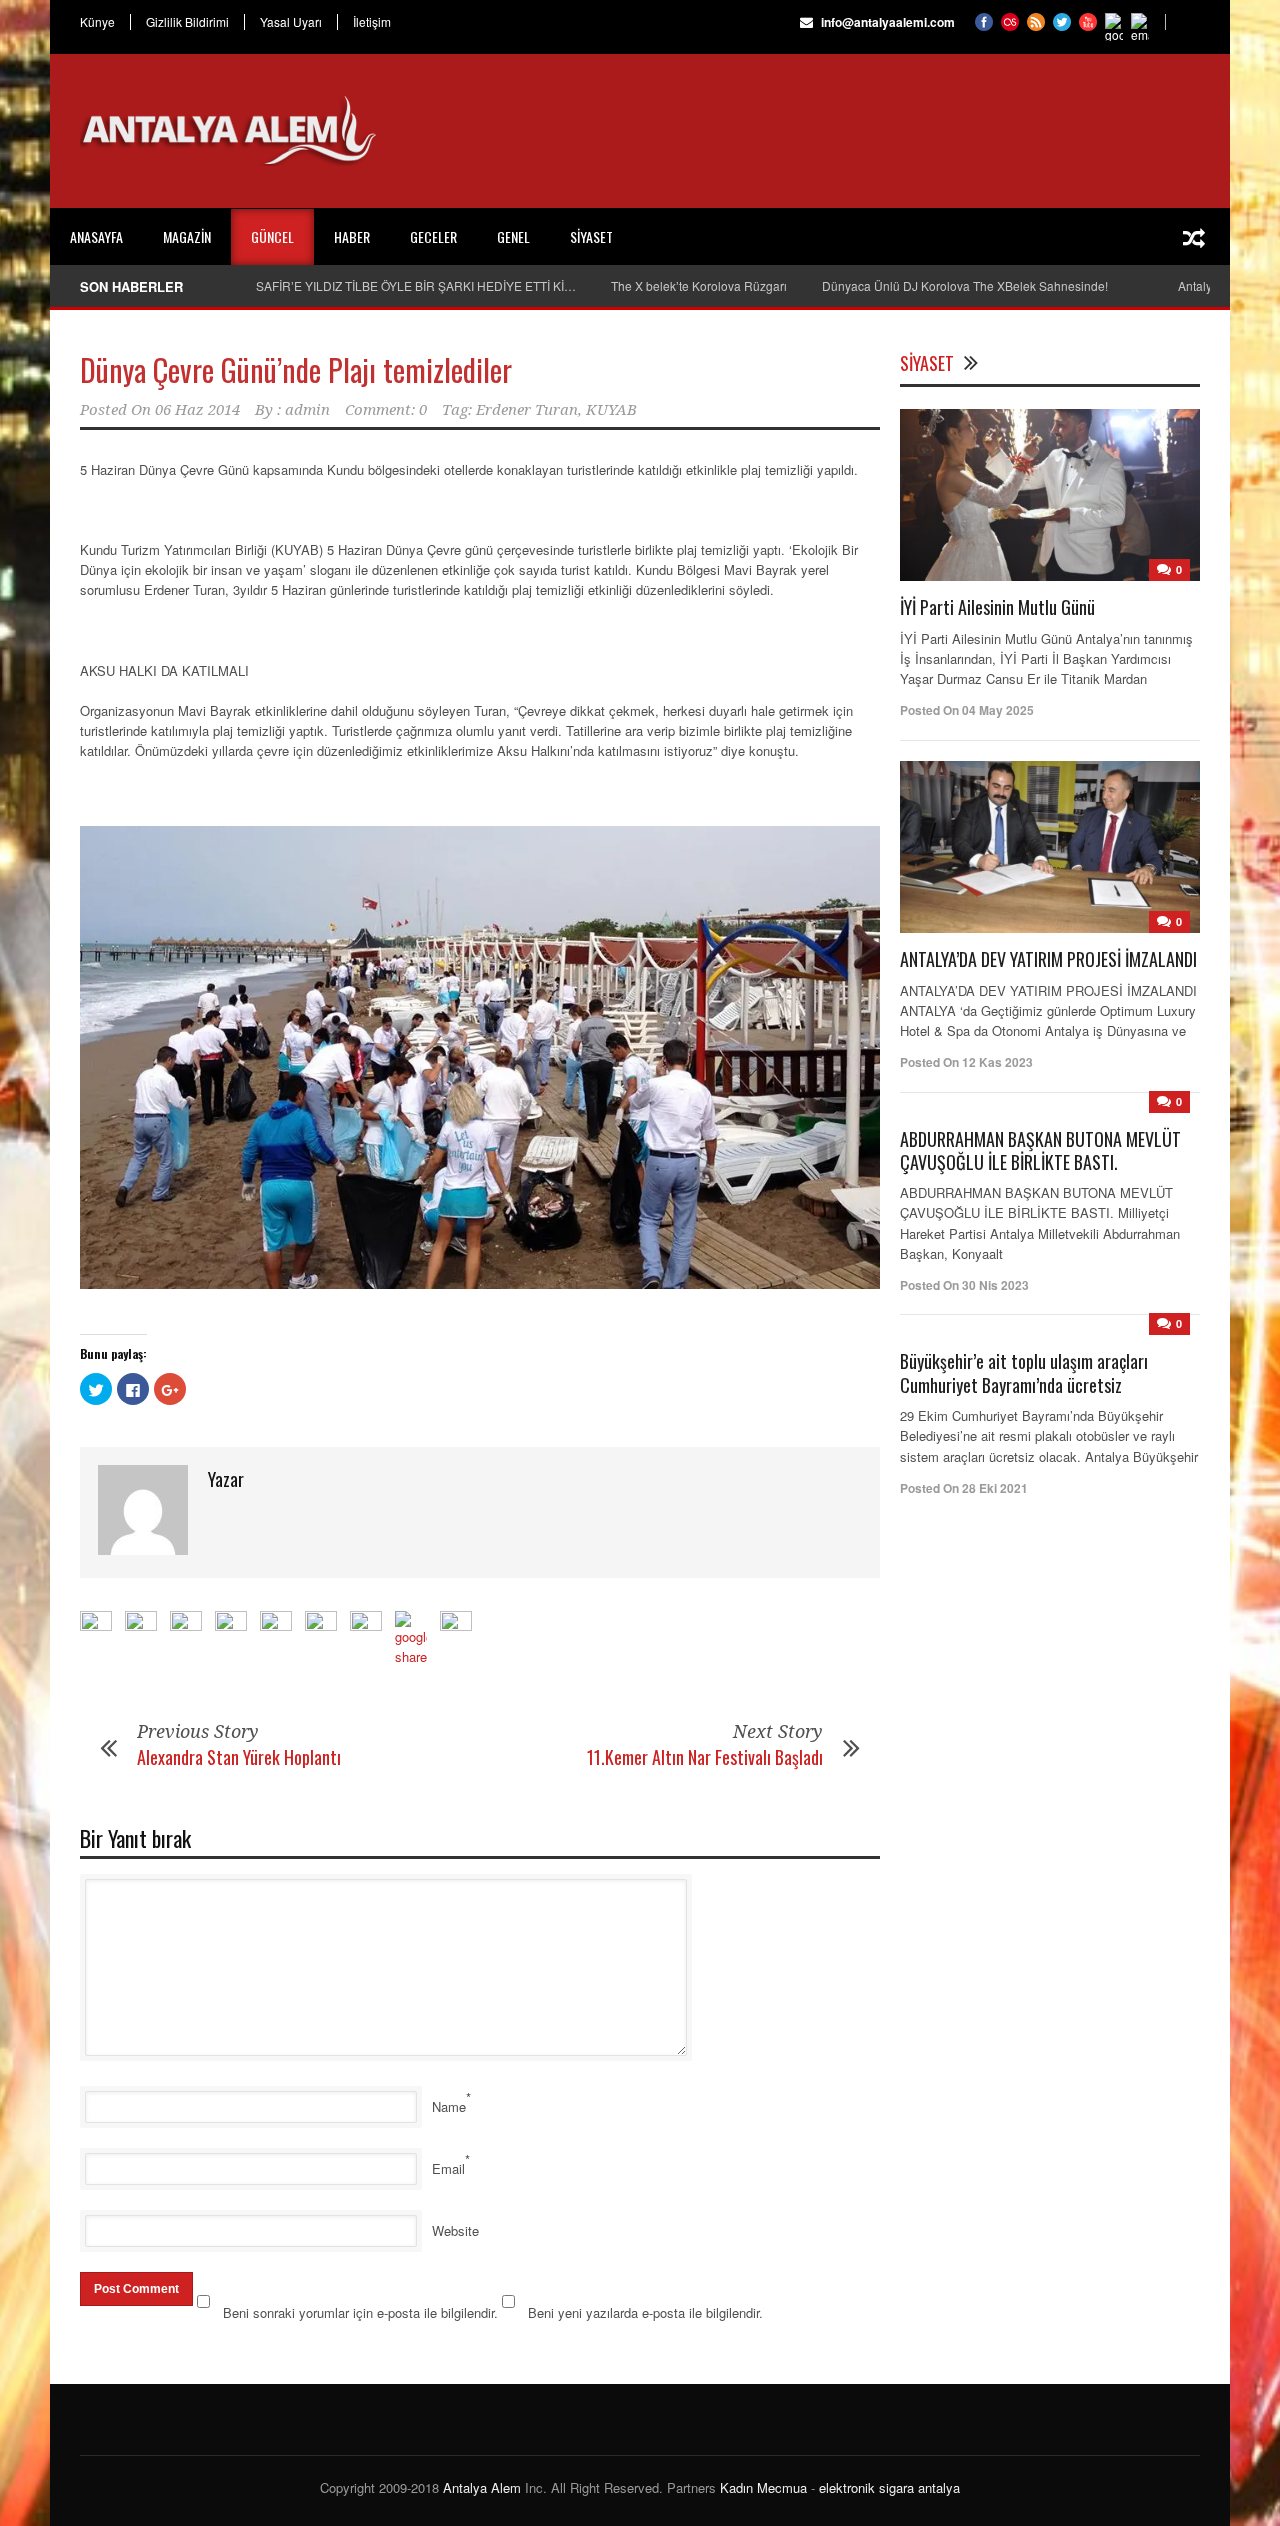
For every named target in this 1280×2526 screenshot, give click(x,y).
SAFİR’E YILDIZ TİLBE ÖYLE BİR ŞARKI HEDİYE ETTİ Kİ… (416, 285)
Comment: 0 (386, 410)
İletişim (372, 22)
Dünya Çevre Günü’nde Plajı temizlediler (296, 369)
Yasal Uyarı (291, 22)
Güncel (272, 236)
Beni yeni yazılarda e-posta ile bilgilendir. (645, 2312)
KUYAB (611, 410)
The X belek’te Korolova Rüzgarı (699, 285)
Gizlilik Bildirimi (187, 22)
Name (449, 2106)
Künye (97, 22)
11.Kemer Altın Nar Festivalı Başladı (705, 1757)
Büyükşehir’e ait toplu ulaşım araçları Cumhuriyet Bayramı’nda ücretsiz (1024, 1372)
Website (455, 2230)
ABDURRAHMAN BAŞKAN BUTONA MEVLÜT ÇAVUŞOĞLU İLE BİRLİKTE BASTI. (1040, 1150)
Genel (513, 236)
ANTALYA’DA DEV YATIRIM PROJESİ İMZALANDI (1048, 959)
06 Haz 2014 (197, 410)
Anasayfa (96, 236)
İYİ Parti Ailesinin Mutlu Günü (997, 607)
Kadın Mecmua (763, 2487)
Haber (352, 236)
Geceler (433, 236)
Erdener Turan (527, 410)
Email (448, 2168)
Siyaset (591, 236)
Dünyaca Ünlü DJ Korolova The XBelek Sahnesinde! (965, 285)
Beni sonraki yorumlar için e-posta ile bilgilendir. (360, 2312)
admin (307, 410)
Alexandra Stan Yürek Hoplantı (239, 1757)
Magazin (187, 236)
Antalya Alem (482, 2487)
